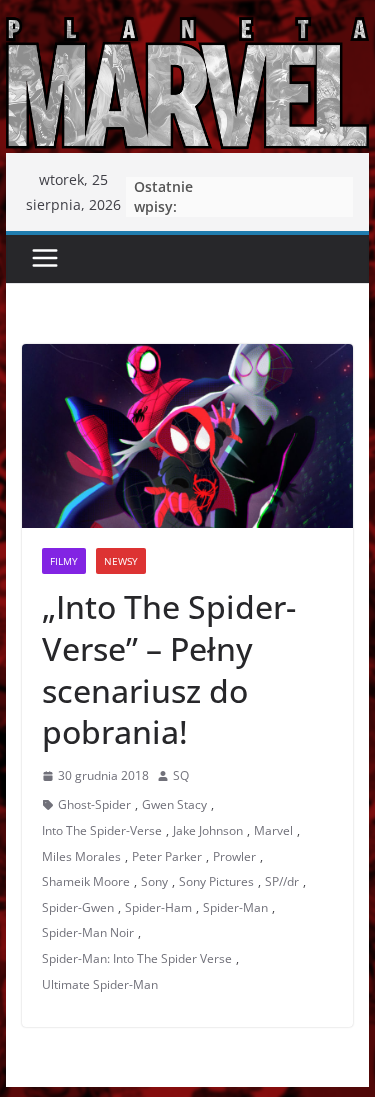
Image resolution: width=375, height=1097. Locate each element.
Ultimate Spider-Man (100, 984)
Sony (154, 881)
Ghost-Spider (94, 804)
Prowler (234, 856)
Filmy (64, 561)
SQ (181, 775)
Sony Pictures (216, 881)
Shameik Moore (86, 881)
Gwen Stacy (174, 804)
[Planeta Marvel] (188, 81)
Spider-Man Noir (88, 932)
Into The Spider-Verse (102, 830)
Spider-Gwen (78, 907)
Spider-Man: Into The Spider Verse (137, 958)
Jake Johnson (208, 830)
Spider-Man (235, 907)
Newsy (121, 561)
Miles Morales (81, 856)
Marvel (273, 830)
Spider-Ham (158, 907)
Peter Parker (167, 856)
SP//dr (282, 881)
